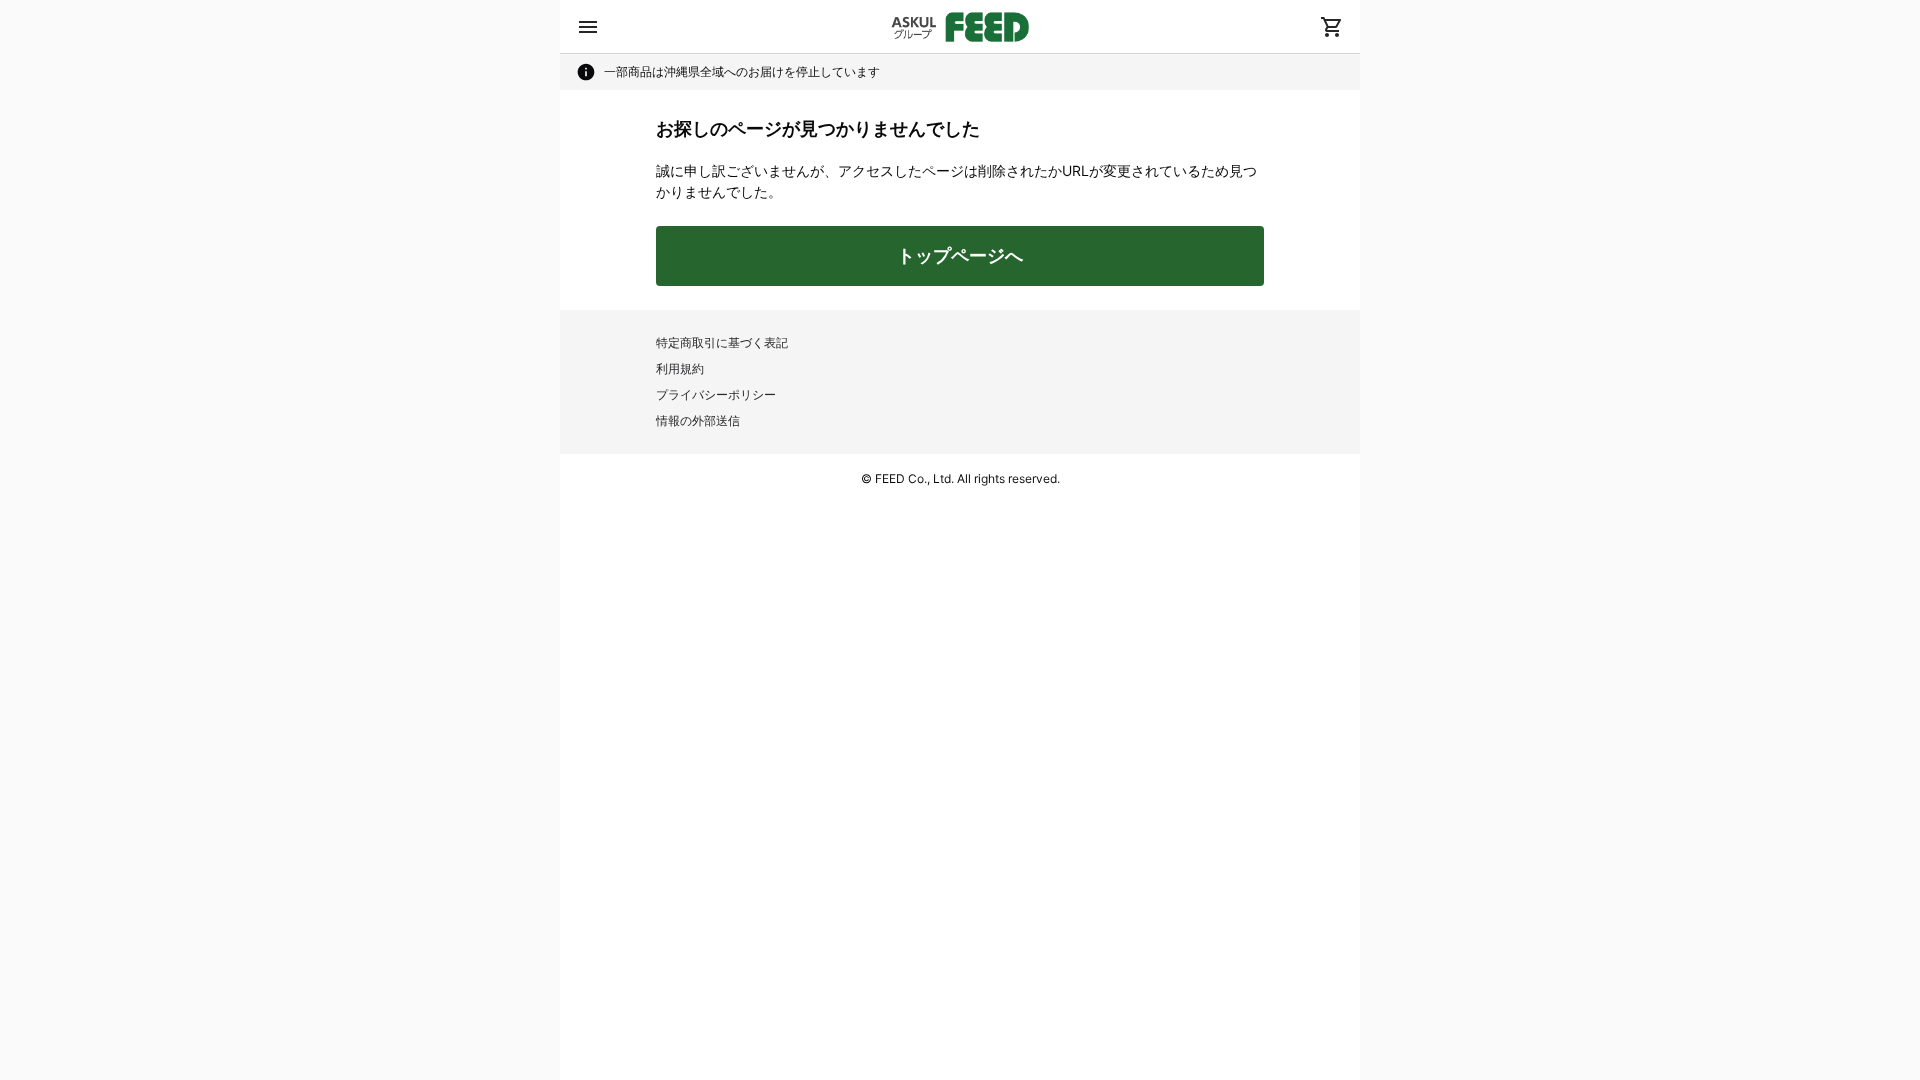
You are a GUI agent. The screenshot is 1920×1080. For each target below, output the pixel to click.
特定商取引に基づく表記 (722, 342)
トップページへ (960, 255)
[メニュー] (588, 27)
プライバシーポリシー (716, 394)
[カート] (1332, 27)
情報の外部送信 (698, 420)
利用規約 (680, 368)
